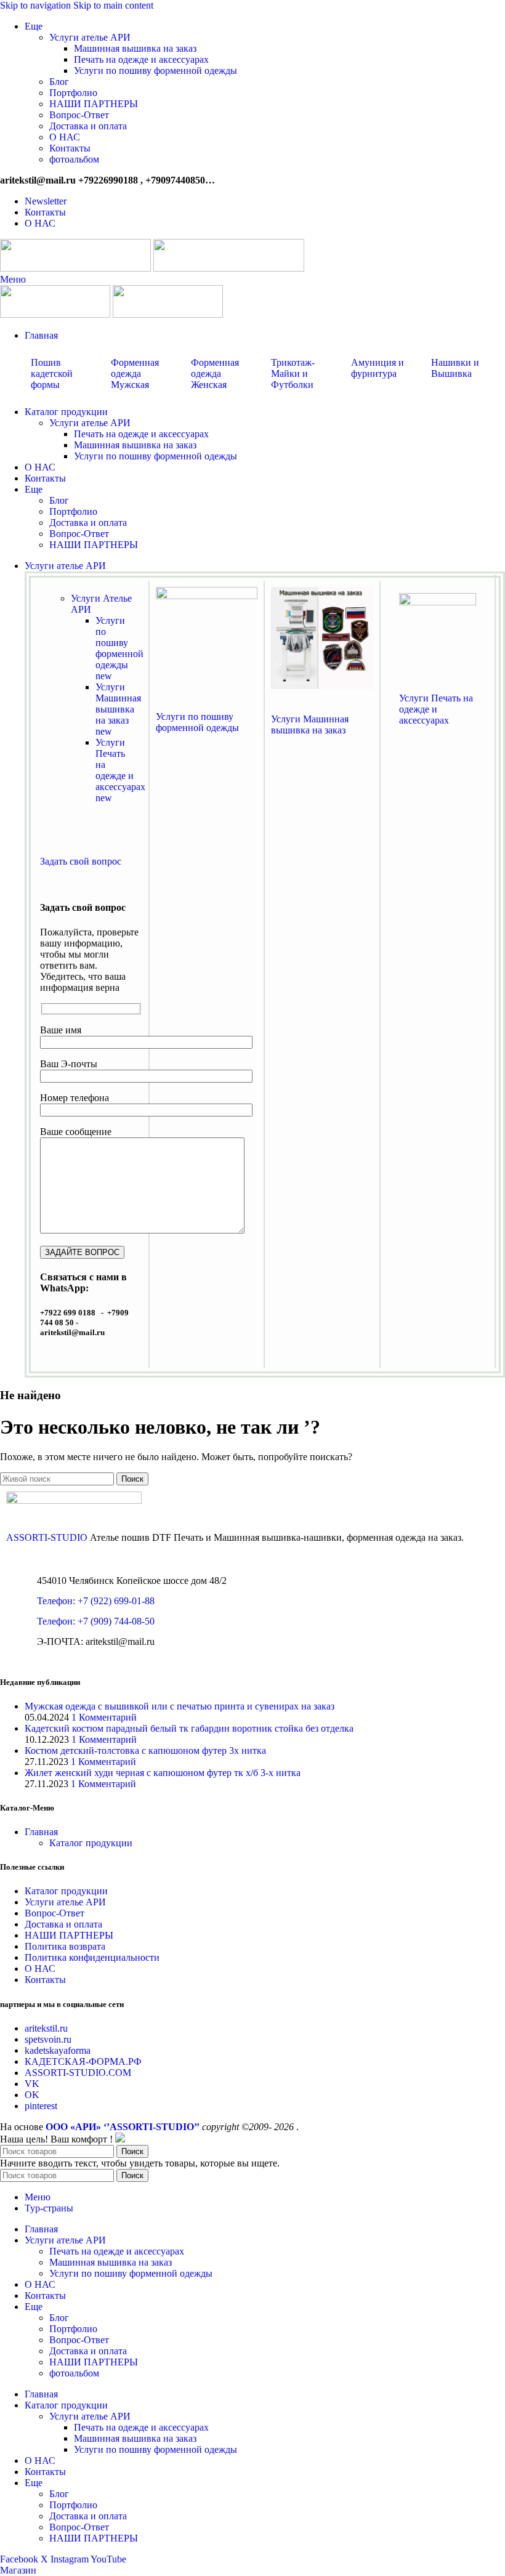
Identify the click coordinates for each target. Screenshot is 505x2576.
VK (32, 2084)
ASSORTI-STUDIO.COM (78, 2073)
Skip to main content (113, 5)
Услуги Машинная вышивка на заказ (118, 709)
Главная (41, 1832)
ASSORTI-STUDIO (47, 1537)
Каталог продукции (91, 1843)
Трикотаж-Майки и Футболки (293, 373)
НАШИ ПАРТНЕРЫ (94, 104)
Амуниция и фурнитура (378, 368)
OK (32, 2095)
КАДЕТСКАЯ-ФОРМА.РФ (83, 2061)
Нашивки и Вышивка (455, 368)
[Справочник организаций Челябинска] (120, 2139)
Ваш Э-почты (69, 1064)
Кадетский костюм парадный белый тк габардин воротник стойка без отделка (189, 1728)
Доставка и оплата (88, 126)
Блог (59, 82)
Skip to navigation (37, 5)
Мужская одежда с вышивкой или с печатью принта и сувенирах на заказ (180, 1706)
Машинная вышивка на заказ (135, 48)
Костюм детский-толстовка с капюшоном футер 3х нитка (145, 1750)
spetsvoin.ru (48, 2039)
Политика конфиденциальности (92, 1957)
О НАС (65, 137)
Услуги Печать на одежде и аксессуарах (120, 770)
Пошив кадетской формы (52, 373)
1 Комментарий (104, 1717)
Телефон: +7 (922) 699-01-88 (96, 1601)
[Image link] (207, 596)
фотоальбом (74, 159)
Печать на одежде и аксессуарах (141, 59)
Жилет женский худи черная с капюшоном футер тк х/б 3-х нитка (163, 1773)
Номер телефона (75, 1098)
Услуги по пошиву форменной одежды (156, 71)
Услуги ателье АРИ (90, 37)
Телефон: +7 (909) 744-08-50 (96, 1621)
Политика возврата (65, 1946)
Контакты (70, 148)
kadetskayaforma (58, 2050)
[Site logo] (77, 268)
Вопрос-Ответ (79, 115)
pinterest (41, 2106)
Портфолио (73, 93)
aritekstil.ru (46, 2028)
